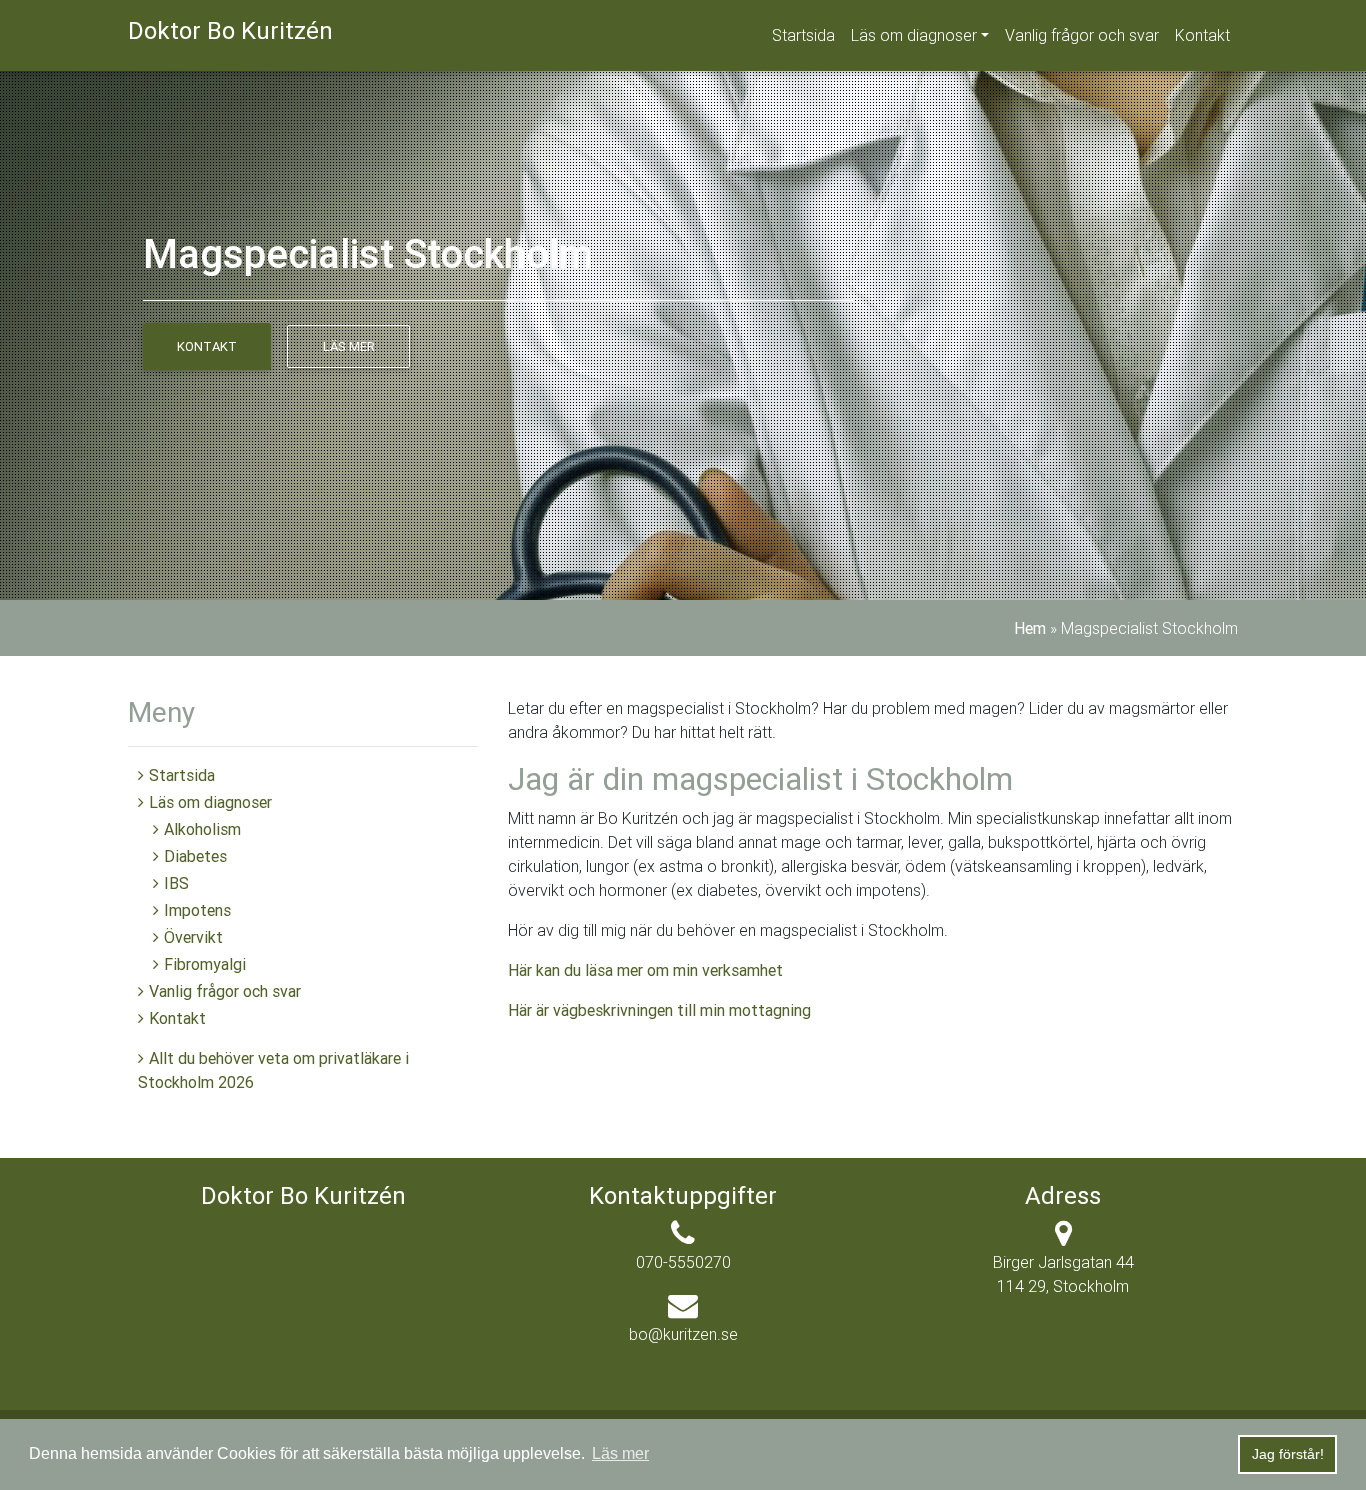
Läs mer (349, 346)
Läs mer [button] (620, 1453)
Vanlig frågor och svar (1082, 35)
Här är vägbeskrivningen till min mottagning (659, 1010)
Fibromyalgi (205, 964)
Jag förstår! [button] (1288, 1454)
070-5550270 (683, 1262)
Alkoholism (202, 829)
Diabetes (195, 856)
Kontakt (1202, 35)
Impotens (197, 910)
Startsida (803, 35)
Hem (1030, 628)
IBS (176, 883)
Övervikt (193, 937)
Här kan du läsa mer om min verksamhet (645, 970)
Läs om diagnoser (914, 35)
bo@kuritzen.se (683, 1334)
